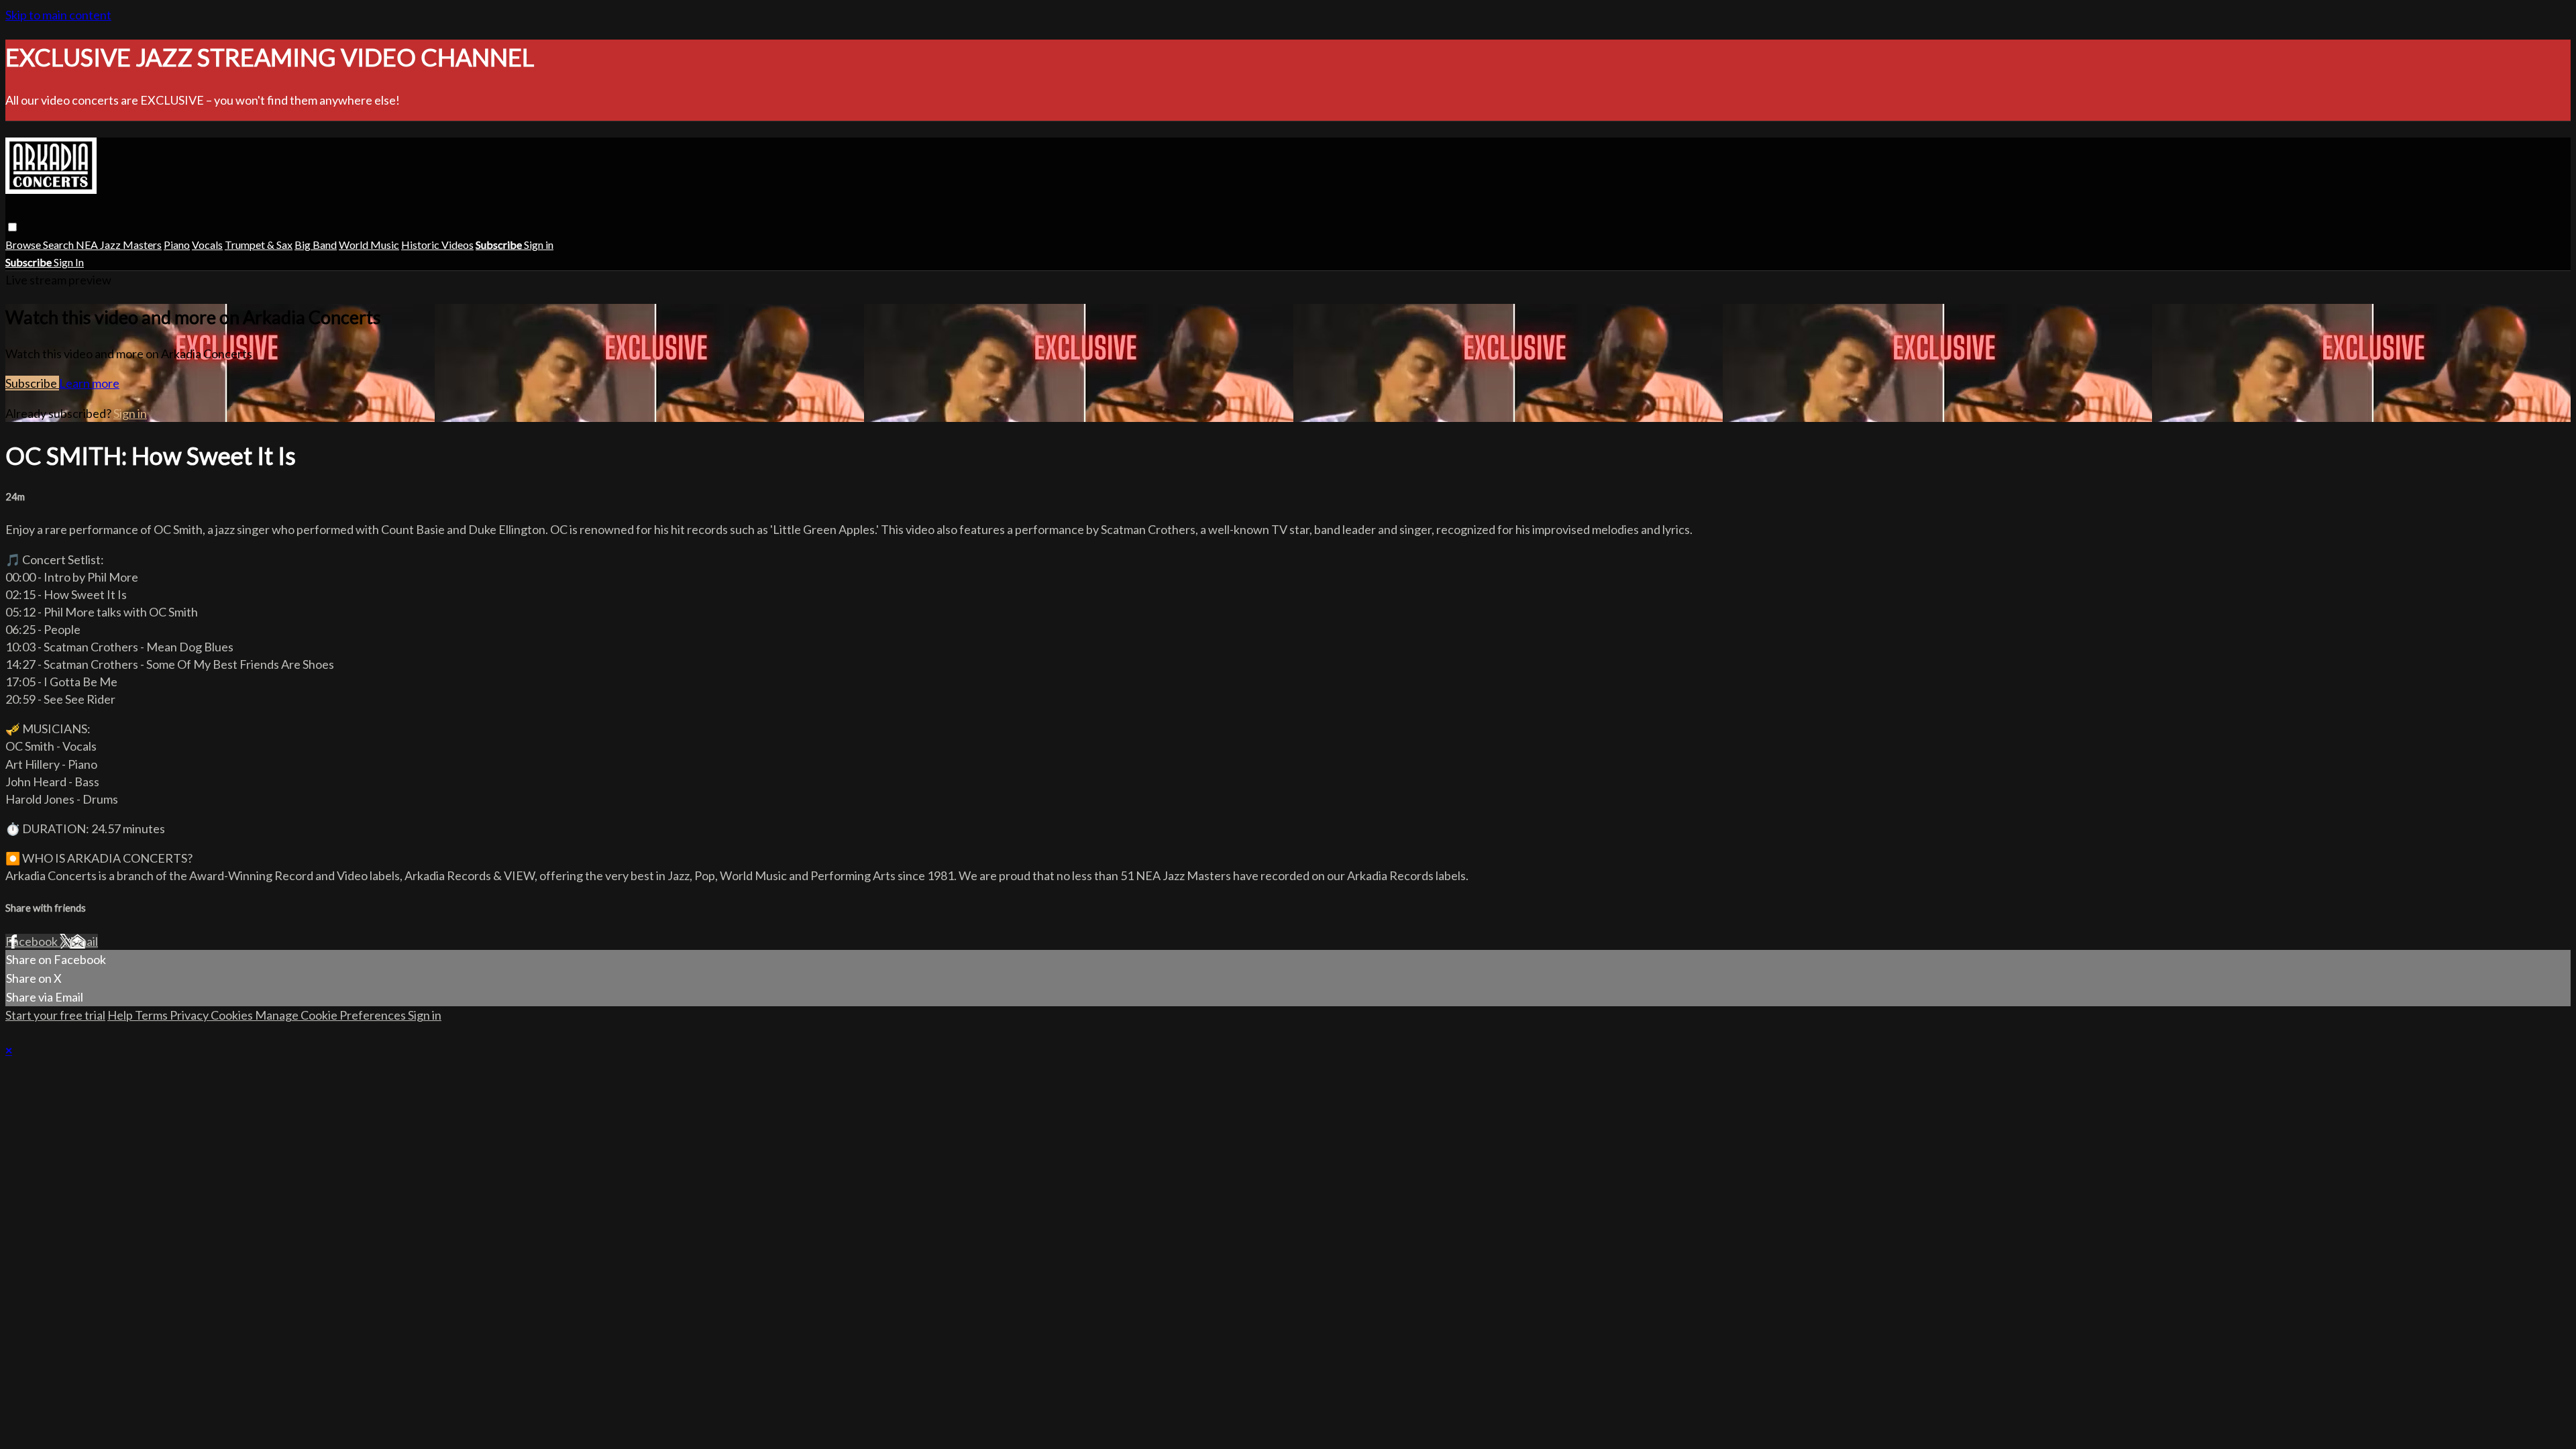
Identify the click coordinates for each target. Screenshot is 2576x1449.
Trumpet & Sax (259, 245)
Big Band (316, 245)
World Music (369, 245)
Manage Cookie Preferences (331, 1015)
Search (59, 245)
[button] (12, 227)
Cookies (233, 1015)
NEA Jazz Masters (119, 245)
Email (84, 941)
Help (121, 1015)
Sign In (69, 262)
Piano (177, 245)
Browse (24, 245)
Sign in (539, 245)
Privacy (190, 1015)
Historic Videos (437, 245)
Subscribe (32, 383)
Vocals (207, 245)
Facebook (33, 941)
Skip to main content (58, 15)
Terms (152, 1015)
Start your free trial (55, 1015)
